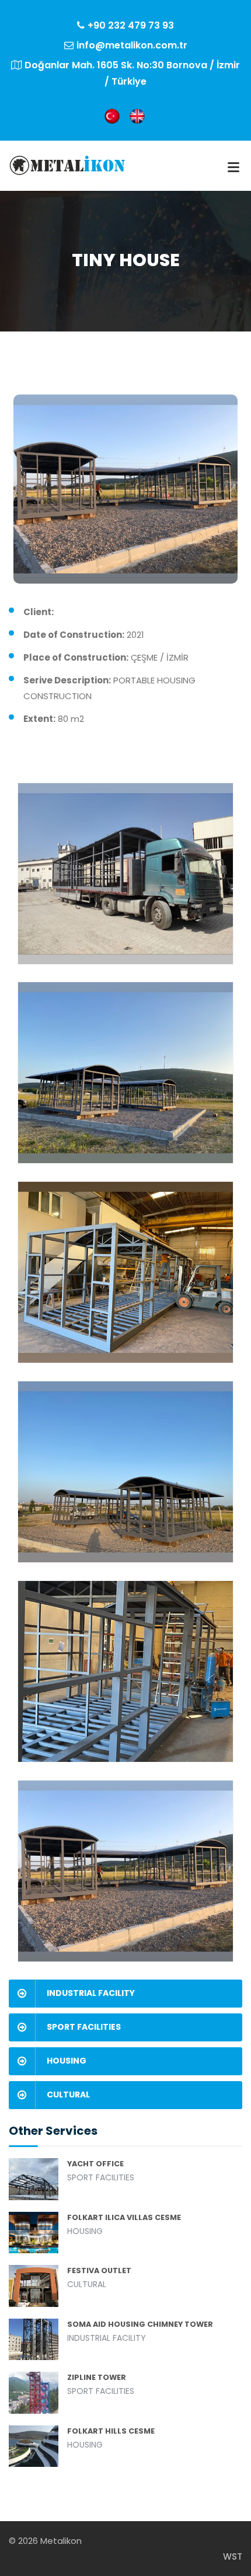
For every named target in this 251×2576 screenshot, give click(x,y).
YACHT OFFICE (95, 2164)
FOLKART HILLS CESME (111, 2431)
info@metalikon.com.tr (132, 45)
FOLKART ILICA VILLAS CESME (124, 2217)
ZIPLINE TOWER (97, 2377)
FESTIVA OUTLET (99, 2270)
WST (233, 2556)
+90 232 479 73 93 (131, 25)
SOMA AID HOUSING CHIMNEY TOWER (140, 2324)
